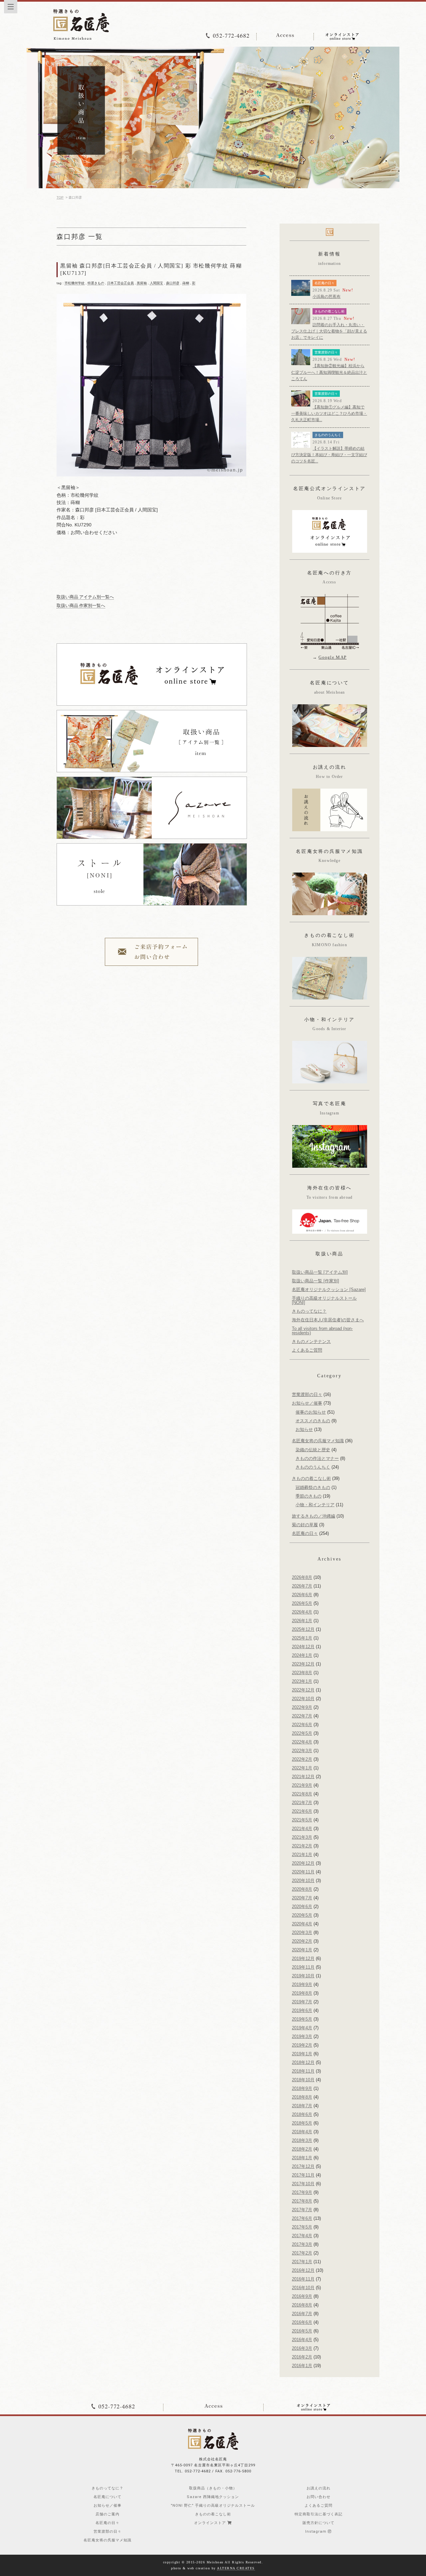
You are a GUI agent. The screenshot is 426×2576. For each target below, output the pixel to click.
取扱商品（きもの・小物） (213, 2488)
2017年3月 (302, 2244)
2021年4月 (302, 1829)
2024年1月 (302, 1655)
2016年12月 (303, 2270)
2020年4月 (302, 1924)
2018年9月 (302, 2088)
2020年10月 (303, 1881)
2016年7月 (302, 2314)
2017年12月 (303, 2166)
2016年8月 (302, 2305)
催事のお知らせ (311, 1412)
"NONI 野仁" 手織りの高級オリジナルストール (213, 2506)
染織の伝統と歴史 (313, 1450)
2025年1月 (302, 1638)
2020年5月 (302, 1915)
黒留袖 (142, 283)
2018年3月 (302, 2140)
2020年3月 (302, 1932)
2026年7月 (302, 1586)
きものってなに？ (309, 1311)
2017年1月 (302, 2262)
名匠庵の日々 (324, 283)
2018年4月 (302, 2132)
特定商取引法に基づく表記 (319, 2514)
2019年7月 (302, 2002)
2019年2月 (302, 2045)
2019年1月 (302, 2054)
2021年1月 (302, 1855)
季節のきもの (309, 1496)
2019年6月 (302, 2010)
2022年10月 (303, 1699)
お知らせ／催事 (307, 1403)
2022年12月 (303, 1690)
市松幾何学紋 (75, 283)
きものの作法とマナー (317, 1458)
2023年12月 (303, 1664)
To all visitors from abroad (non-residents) (322, 1331)
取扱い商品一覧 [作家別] (316, 1281)
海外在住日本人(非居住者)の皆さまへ (328, 1320)
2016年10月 (303, 2288)
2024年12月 (303, 1647)
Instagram (317, 2532)
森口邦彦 (173, 283)
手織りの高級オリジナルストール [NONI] (324, 1300)
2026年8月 (302, 1577)
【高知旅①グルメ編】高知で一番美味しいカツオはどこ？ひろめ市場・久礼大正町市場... (329, 413)
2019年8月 (302, 1993)
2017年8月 (302, 2201)
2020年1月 (302, 1950)
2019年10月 (303, 1976)
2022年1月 (302, 1768)
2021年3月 (302, 1837)
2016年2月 (302, 2357)
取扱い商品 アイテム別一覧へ (85, 597)
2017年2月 (302, 2253)
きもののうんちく (328, 435)
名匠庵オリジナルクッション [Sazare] (329, 1289)
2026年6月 (302, 1595)
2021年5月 (302, 1820)
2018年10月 (303, 2080)
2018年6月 (302, 2114)
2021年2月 (302, 1846)
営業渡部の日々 (326, 352)
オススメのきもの (313, 1421)
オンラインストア (211, 2523)
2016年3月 (302, 2348)
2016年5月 (302, 2331)
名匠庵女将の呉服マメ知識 (318, 1441)
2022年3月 (302, 1751)
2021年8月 (302, 1794)
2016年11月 (303, 2279)
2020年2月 (302, 1941)
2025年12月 (303, 1629)
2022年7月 (302, 1716)
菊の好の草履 (305, 1525)
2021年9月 (302, 1785)
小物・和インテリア (315, 1505)
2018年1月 (302, 2158)
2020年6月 (302, 1907)
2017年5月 (302, 2227)
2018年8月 (302, 2097)
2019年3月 (302, 2036)
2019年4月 (302, 2028)
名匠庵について (107, 2497)
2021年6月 (302, 1811)
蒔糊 (186, 283)
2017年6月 (302, 2218)
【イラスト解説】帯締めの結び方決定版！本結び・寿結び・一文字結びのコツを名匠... (329, 455)
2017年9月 (302, 2192)
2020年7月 (302, 1898)
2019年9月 (302, 1984)
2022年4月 (302, 1742)
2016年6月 (302, 2322)
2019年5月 (302, 2019)
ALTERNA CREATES (236, 2568)
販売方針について (319, 2523)
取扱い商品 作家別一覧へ (81, 606)
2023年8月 (302, 1673)
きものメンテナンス (311, 1341)
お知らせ (304, 1429)
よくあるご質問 (307, 1350)
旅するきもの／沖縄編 (314, 1516)
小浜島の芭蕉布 (326, 297)
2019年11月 (303, 1967)
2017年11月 (303, 2175)
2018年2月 (302, 2149)
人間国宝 (156, 283)
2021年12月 (303, 1777)
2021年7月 (302, 1803)
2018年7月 (302, 2106)
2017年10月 (303, 2184)
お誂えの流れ (319, 2488)
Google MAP (332, 657)
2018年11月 (303, 2071)
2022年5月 (302, 1733)
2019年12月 (303, 1958)
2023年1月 (302, 1681)
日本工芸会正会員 (120, 283)
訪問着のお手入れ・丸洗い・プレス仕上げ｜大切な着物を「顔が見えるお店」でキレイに (329, 331)
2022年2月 (302, 1759)
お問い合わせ (319, 2497)
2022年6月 (302, 1725)
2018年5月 (302, 2123)
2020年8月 (302, 1889)
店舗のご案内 (107, 2514)
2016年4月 (302, 2340)
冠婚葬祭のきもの (313, 1487)
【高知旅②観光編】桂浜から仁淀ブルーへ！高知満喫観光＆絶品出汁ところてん (329, 372)
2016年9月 (302, 2296)
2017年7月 (302, 2210)
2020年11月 (303, 1872)
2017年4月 (302, 2236)
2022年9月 (302, 1707)
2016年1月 (302, 2366)
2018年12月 (303, 2062)
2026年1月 (302, 1621)
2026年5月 (302, 1603)
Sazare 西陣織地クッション (213, 2497)
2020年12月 (303, 1863)
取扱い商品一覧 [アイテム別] (320, 1272)
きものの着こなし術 (329, 311)
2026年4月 (302, 1612)
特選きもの (96, 283)
